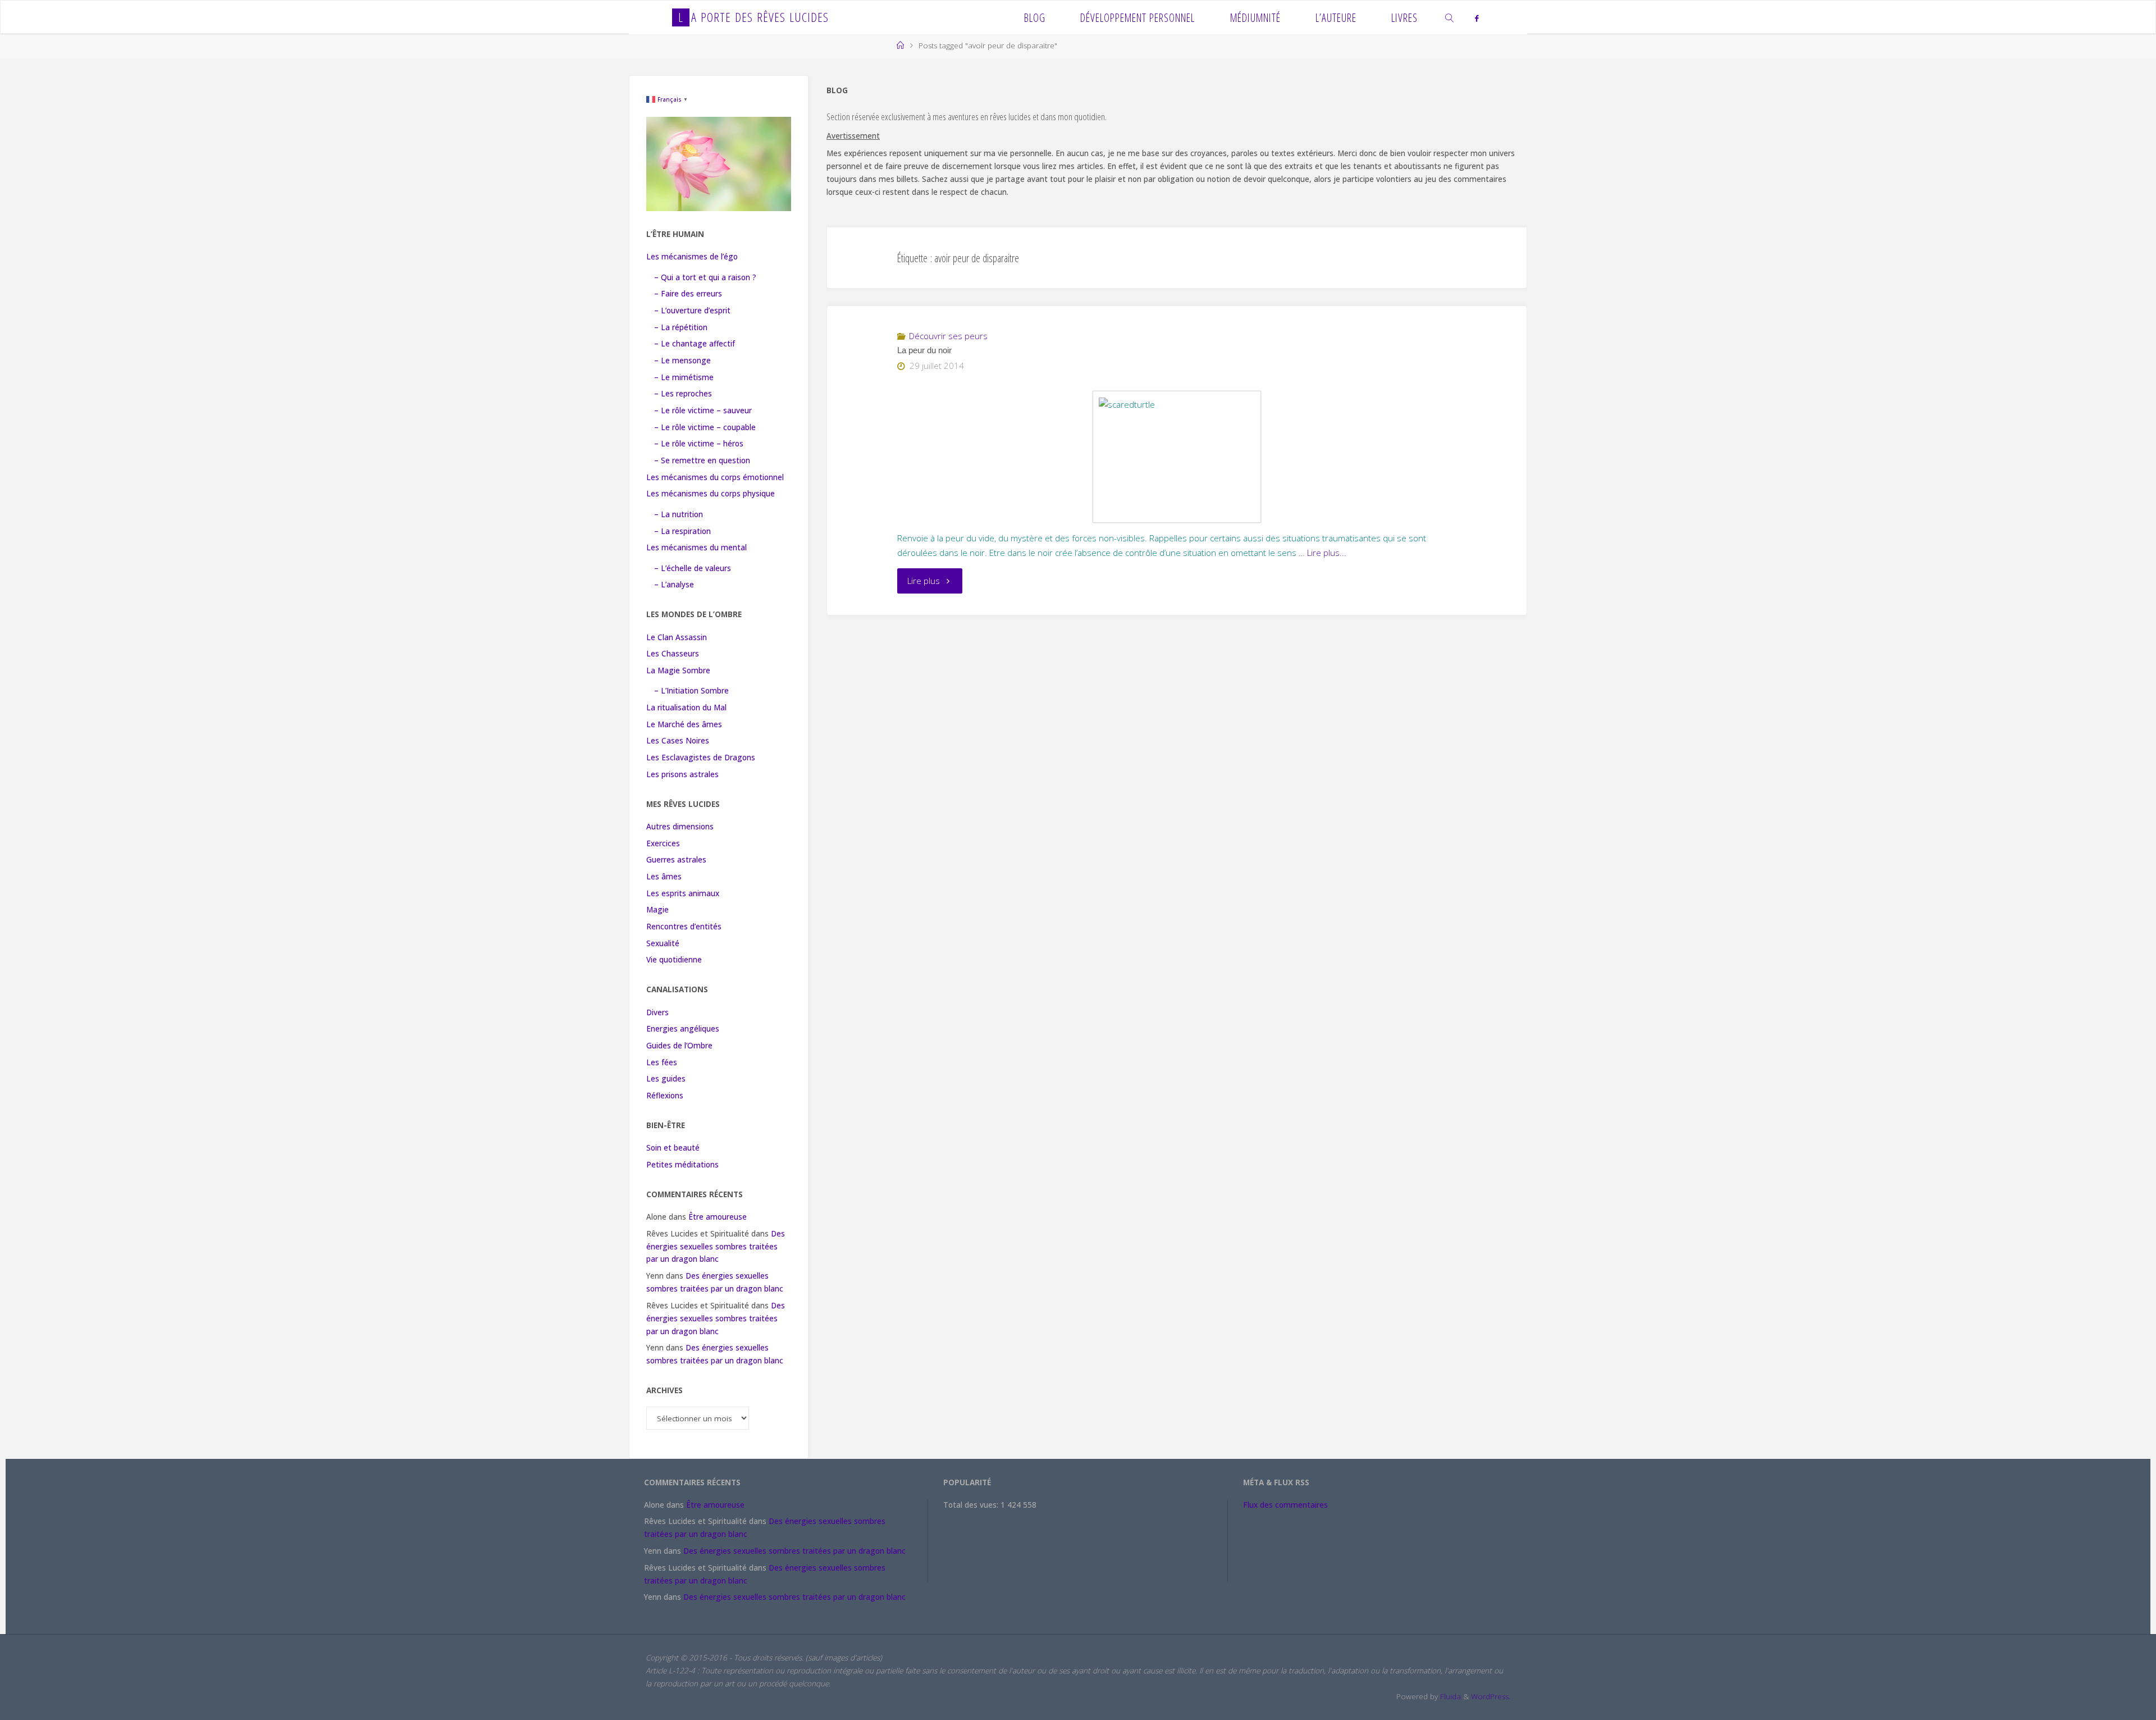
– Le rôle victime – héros (699, 444)
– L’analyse (674, 585)
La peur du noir (924, 350)
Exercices (663, 843)
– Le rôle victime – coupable (705, 427)
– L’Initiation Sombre (691, 691)
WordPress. (1491, 1696)
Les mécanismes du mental (696, 548)
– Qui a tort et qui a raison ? (705, 277)
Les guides (666, 1079)
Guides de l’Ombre (679, 1046)
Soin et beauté (673, 1148)
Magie (657, 910)
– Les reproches (683, 394)
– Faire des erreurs (688, 294)
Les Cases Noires (678, 741)
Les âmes (664, 877)
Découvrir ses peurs (948, 336)
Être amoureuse (718, 1217)
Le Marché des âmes (684, 724)
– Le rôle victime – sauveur (703, 410)
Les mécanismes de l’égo (692, 257)
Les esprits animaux (683, 893)
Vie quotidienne (674, 960)
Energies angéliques (683, 1029)
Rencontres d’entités (684, 927)
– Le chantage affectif (695, 344)
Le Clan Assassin (677, 637)
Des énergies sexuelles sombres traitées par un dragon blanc (716, 1247)
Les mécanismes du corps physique (711, 494)
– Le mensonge (682, 361)
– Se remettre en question (702, 460)
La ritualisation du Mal (686, 708)
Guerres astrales (676, 860)
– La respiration (682, 531)
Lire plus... (1327, 553)
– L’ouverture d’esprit (692, 311)
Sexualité (663, 943)
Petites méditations (682, 1165)
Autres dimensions (680, 827)
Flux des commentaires (1285, 1505)
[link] (1450, 17)
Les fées (662, 1062)
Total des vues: (972, 1505)
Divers (657, 1012)
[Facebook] (1476, 18)
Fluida (1449, 1696)
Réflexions (665, 1096)
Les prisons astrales (682, 774)
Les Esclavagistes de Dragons (701, 758)
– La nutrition (679, 514)
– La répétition (681, 327)
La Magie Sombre (678, 670)
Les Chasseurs (673, 654)
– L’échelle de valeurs (693, 568)
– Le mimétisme (684, 377)
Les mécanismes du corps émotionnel (715, 477)
